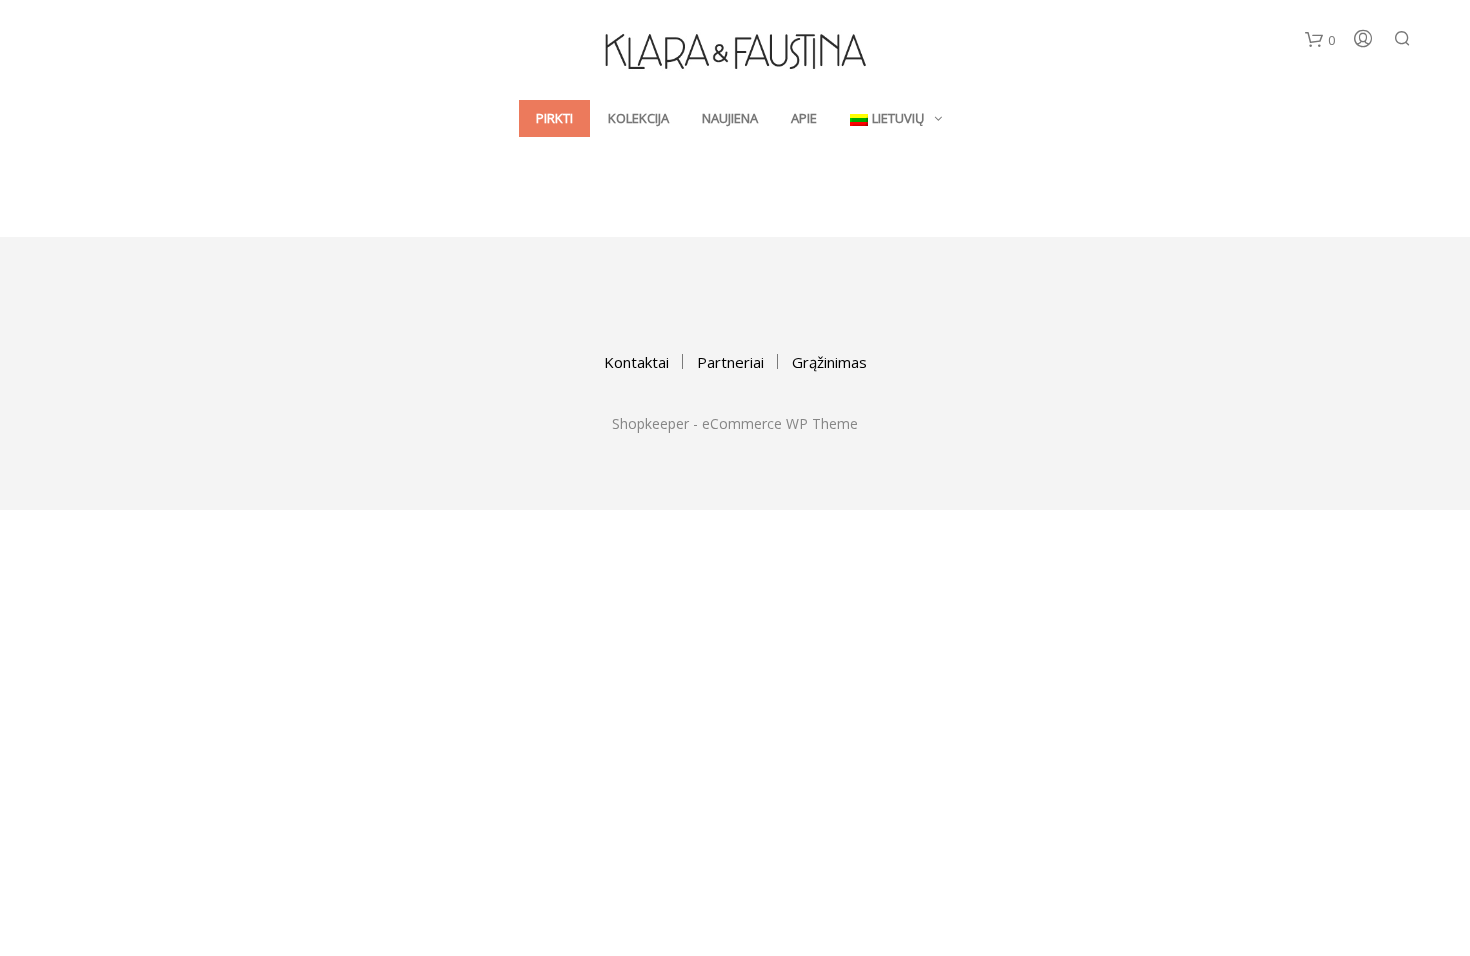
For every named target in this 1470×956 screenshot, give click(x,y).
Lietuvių (898, 118)
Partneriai (730, 362)
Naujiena (730, 118)
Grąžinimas (829, 362)
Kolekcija (638, 118)
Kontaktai (636, 362)
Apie (804, 118)
